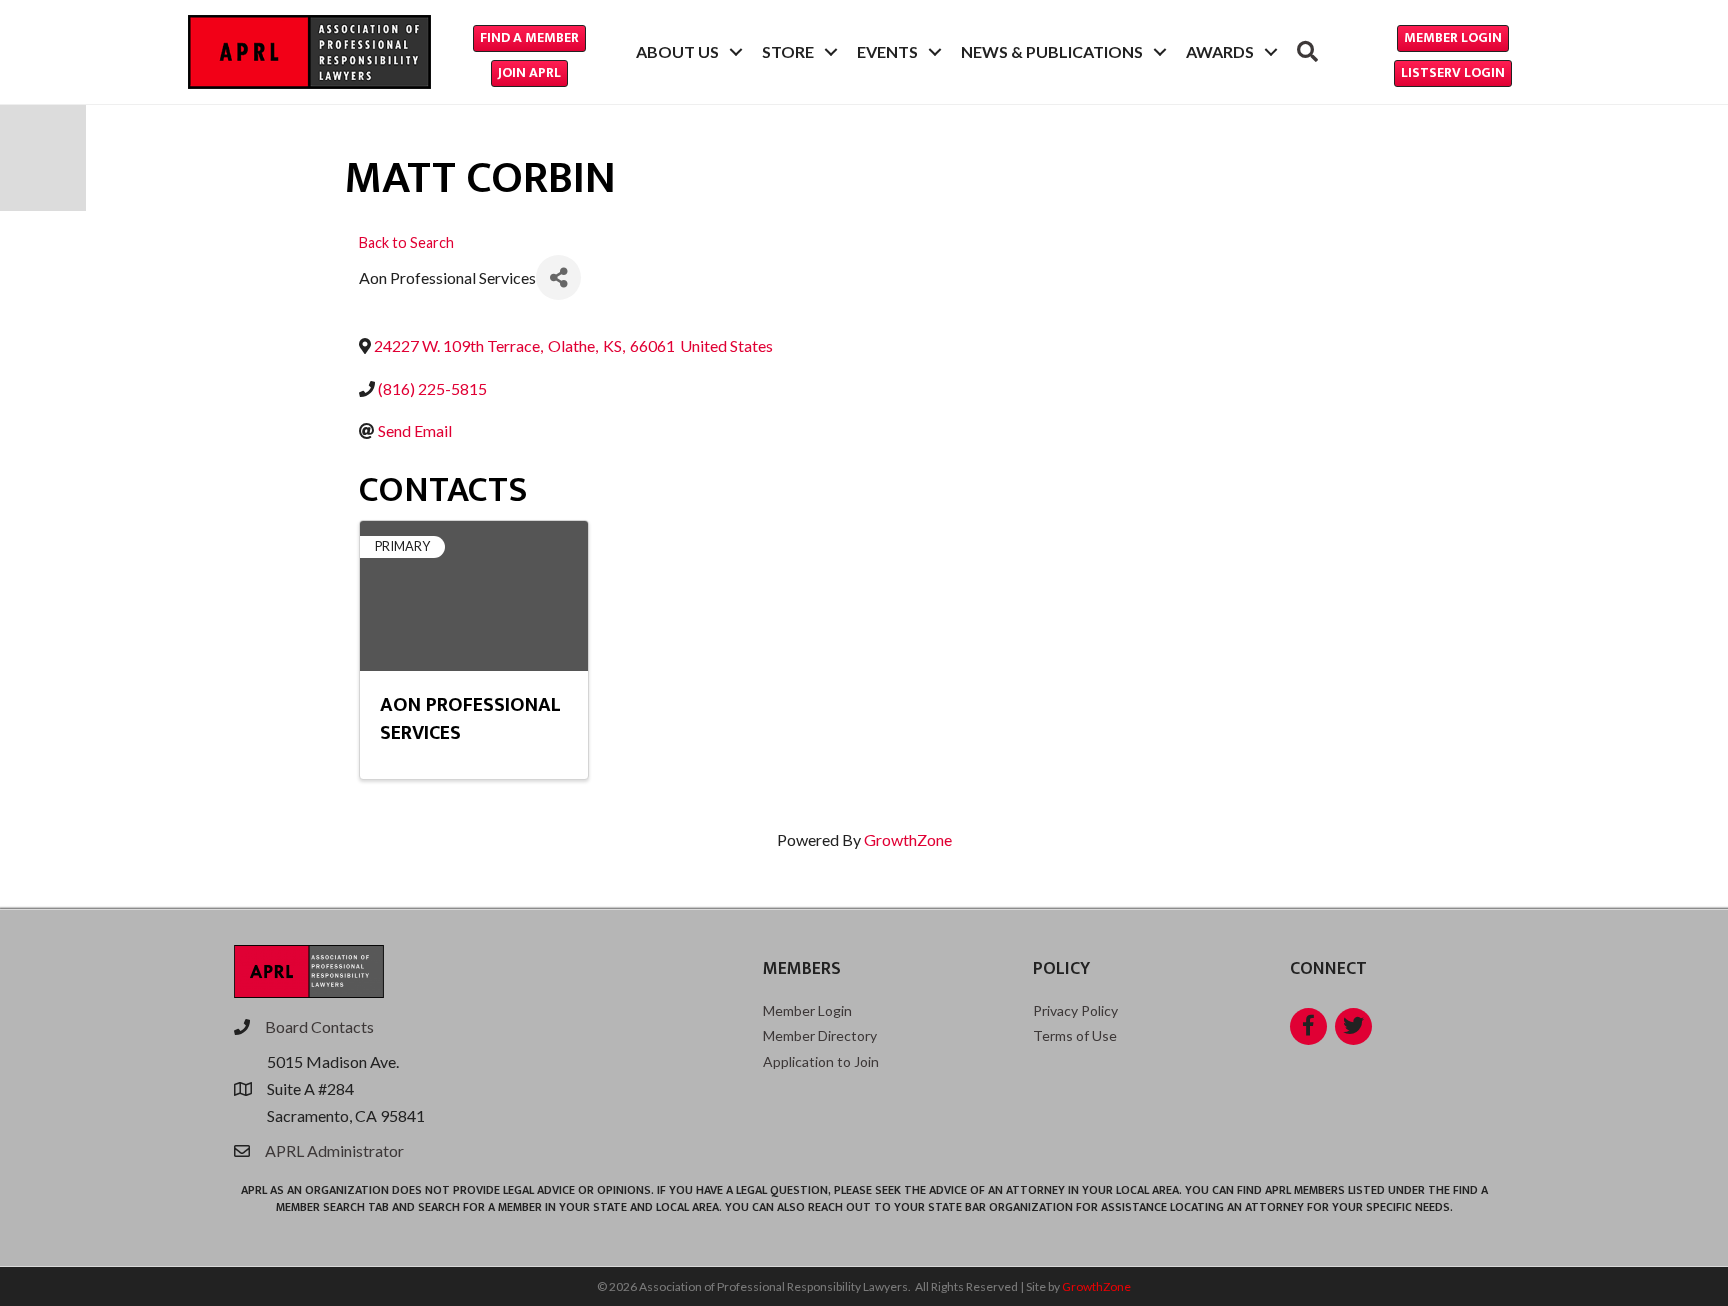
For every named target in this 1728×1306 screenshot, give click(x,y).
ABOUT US (677, 51)
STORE (788, 51)
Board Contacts (319, 1026)
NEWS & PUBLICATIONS (1052, 51)
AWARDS (1220, 51)
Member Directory (820, 1035)
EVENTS (887, 51)
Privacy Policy (1075, 1010)
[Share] (558, 277)
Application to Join (821, 1061)
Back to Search (406, 242)
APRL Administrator (334, 1150)
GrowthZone (908, 839)
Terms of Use (1075, 1035)
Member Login (807, 1010)
